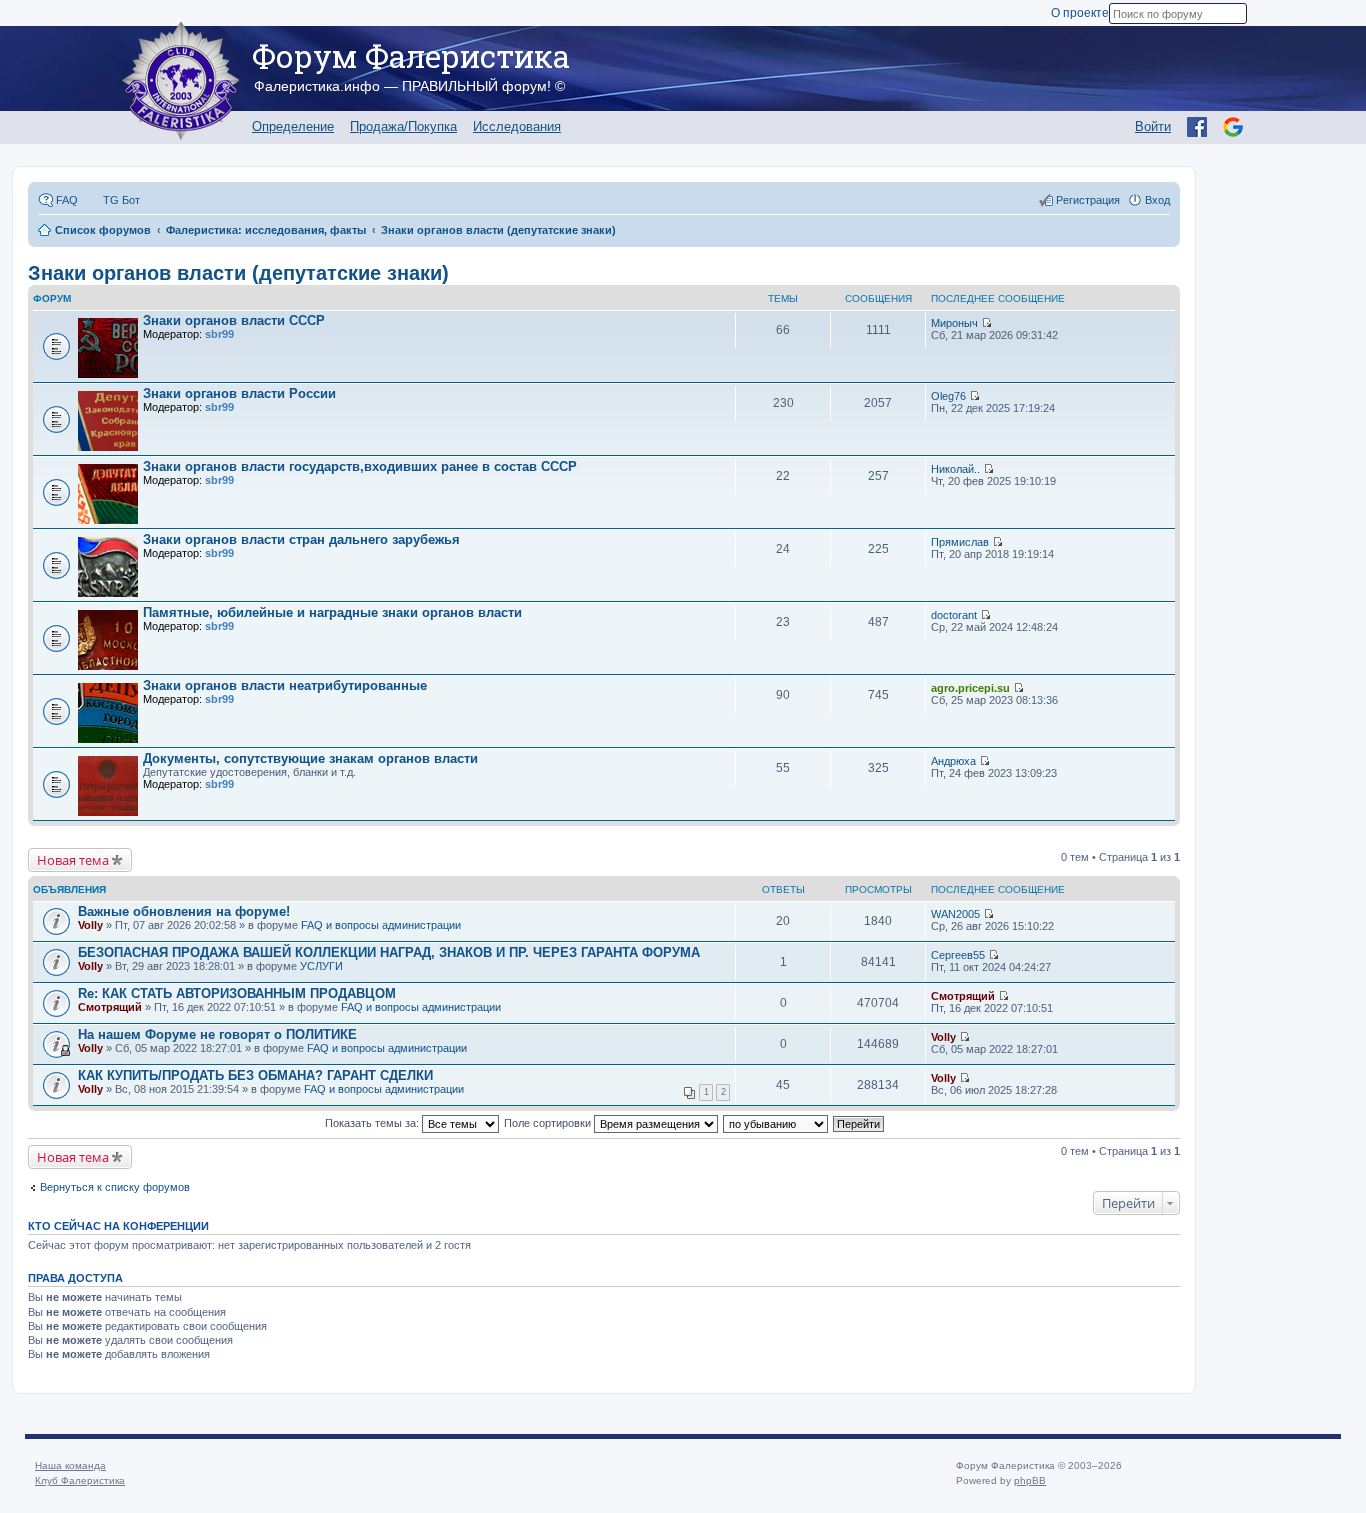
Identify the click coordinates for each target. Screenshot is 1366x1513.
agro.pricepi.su (970, 688)
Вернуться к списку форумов (115, 1187)
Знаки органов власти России (239, 393)
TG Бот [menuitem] (121, 200)
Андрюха (953, 761)
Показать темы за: (373, 1123)
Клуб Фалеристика (80, 1480)
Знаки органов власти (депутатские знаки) (238, 273)
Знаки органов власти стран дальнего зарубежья (301, 539)
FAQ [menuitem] (67, 200)
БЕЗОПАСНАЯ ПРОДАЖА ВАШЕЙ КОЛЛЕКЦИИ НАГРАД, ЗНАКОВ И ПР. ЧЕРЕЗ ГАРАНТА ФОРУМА (389, 952)
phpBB (1030, 1480)
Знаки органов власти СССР (234, 320)
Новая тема (73, 860)
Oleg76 (948, 396)
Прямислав (960, 542)
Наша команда (70, 1465)
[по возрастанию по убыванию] (776, 1123)
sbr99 (219, 334)
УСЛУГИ (321, 966)
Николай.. (955, 469)
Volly (90, 925)
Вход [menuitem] (1157, 200)
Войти (1153, 126)
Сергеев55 (958, 955)
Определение (293, 126)
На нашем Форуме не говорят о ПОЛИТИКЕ (217, 1034)
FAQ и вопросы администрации (381, 925)
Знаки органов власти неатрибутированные (285, 685)
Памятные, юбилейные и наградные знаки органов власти (332, 612)
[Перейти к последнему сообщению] (986, 323)
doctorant (954, 615)
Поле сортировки (549, 1123)
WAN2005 (955, 914)
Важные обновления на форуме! (184, 911)
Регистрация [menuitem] (1088, 200)
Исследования (517, 126)
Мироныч (954, 323)
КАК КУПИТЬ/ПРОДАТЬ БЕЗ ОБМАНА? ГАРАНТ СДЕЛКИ (255, 1075)
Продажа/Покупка (403, 126)
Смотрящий (110, 1007)
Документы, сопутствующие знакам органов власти (310, 758)
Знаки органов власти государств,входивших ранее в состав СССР (360, 466)
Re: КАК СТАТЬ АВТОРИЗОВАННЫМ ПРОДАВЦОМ (237, 993)
